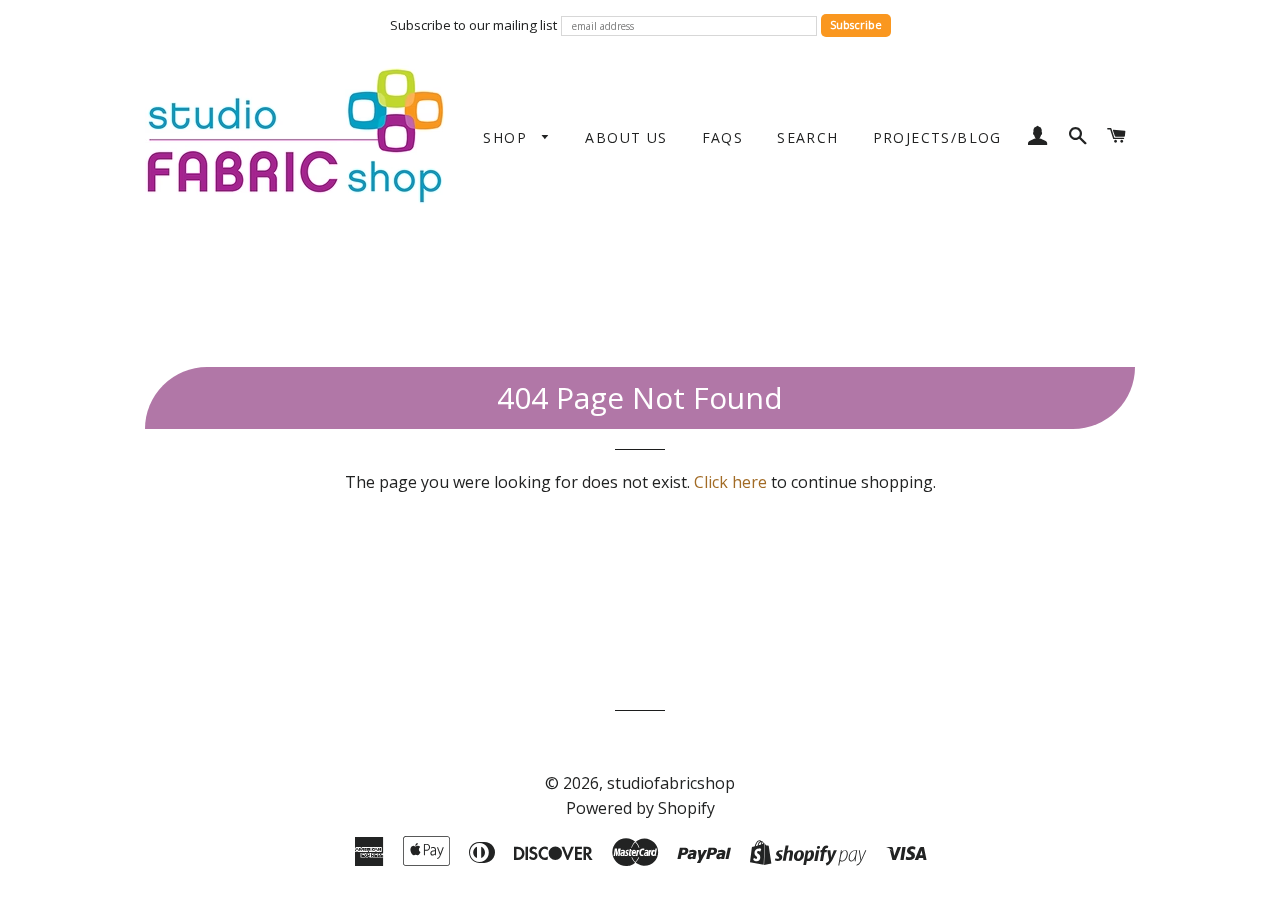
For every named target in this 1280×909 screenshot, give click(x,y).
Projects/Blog (937, 137)
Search (807, 137)
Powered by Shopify (640, 808)
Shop (507, 137)
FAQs (723, 137)
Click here (730, 482)
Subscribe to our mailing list (473, 25)
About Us (626, 137)
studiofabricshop (671, 783)
